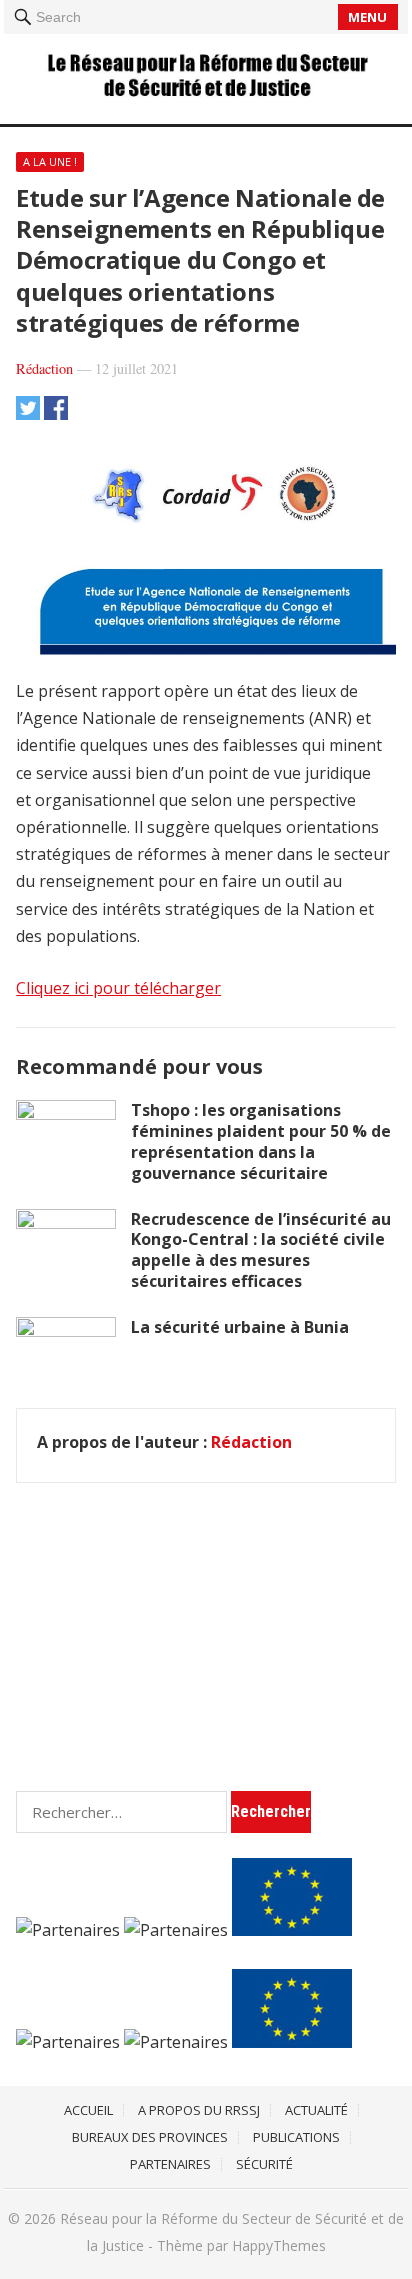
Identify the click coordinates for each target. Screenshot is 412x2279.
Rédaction (44, 368)
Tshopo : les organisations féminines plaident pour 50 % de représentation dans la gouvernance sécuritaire (261, 1141)
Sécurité (264, 2164)
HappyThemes (279, 2245)
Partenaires (170, 2164)
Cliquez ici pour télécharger (118, 988)
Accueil (88, 2110)
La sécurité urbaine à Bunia (240, 1327)
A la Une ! (50, 161)
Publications (296, 2137)
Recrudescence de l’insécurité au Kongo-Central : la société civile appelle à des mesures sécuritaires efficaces (261, 1250)
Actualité (316, 2110)
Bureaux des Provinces (150, 2137)
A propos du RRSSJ (199, 2110)
